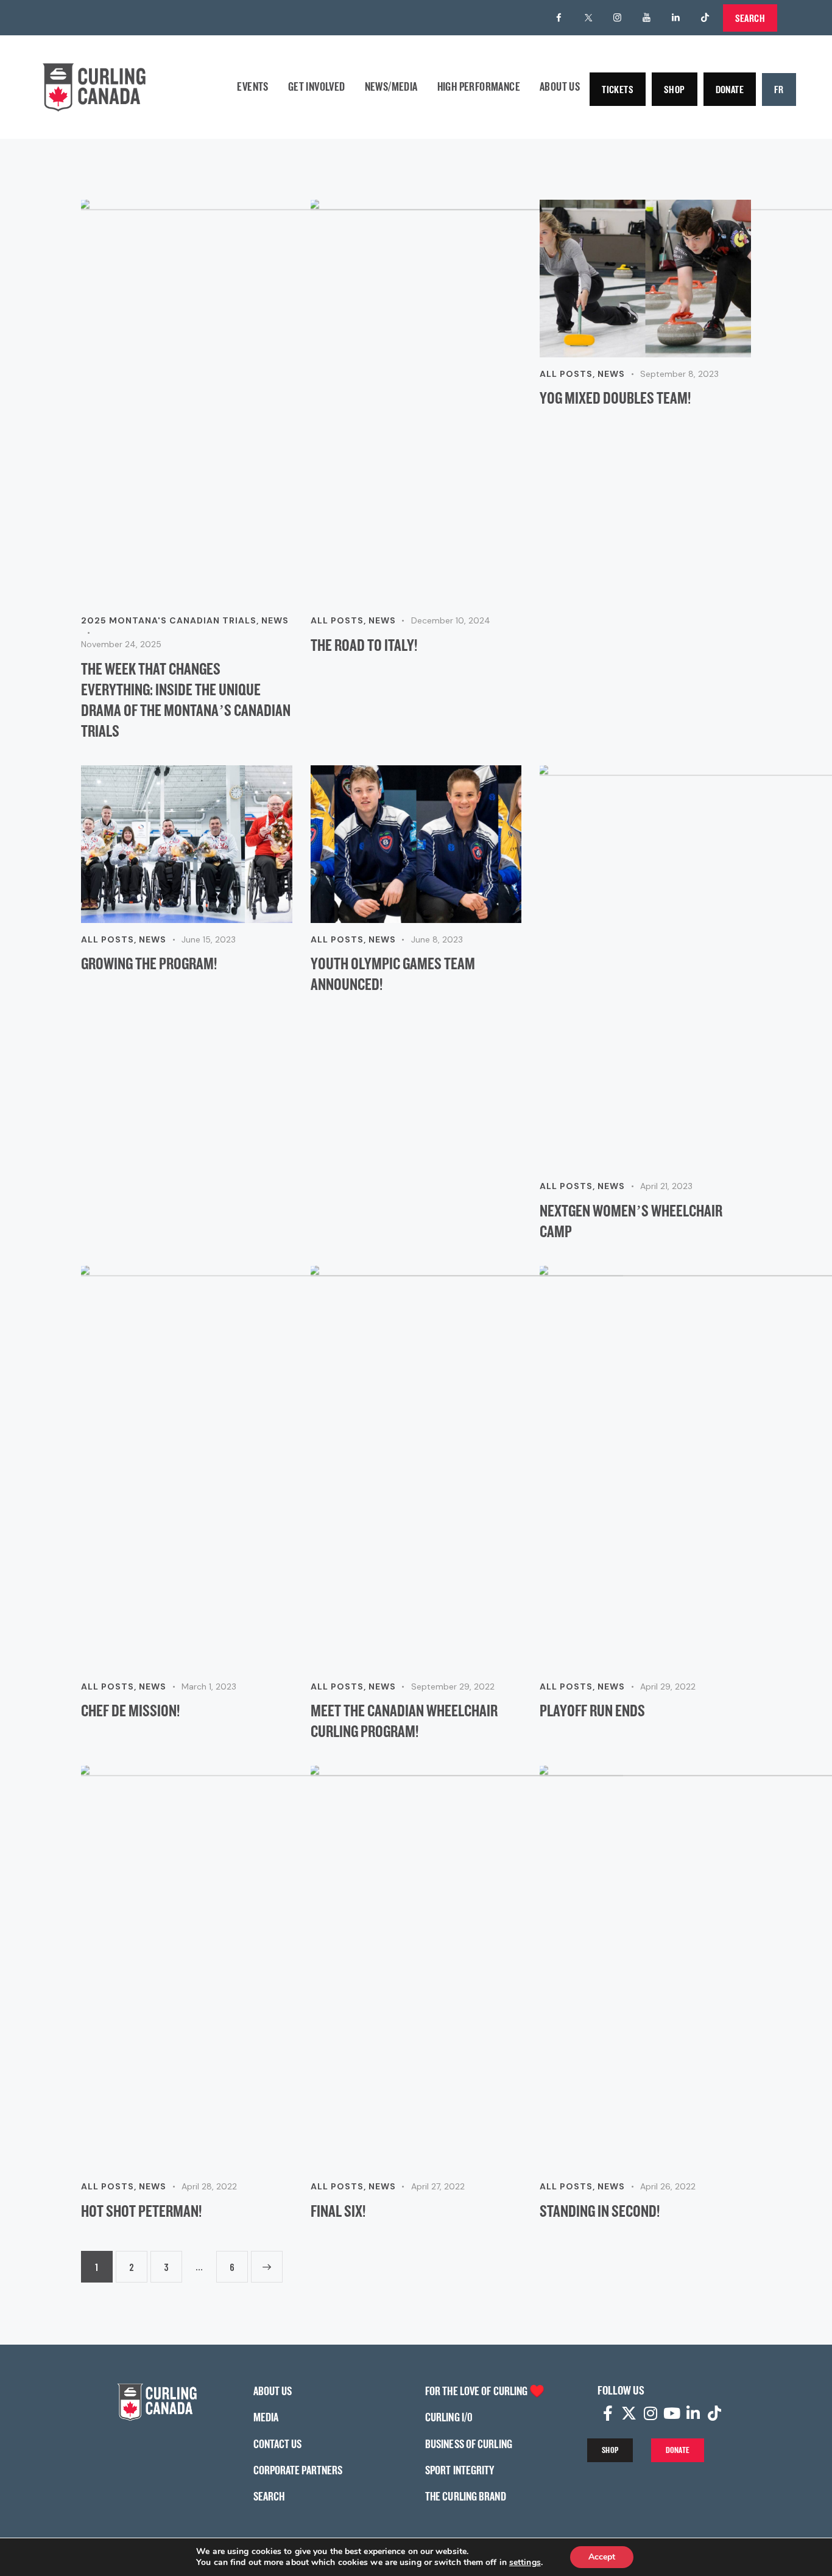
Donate (730, 89)
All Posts (337, 620)
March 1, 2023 (209, 1686)
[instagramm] (618, 18)
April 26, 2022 (668, 2186)
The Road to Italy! (364, 645)
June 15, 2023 (209, 939)
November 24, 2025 (121, 644)
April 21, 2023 (666, 1186)
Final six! (338, 2211)
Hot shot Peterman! (141, 2211)
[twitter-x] (588, 18)
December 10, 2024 (451, 620)
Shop (675, 89)
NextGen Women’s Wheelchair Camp (631, 1221)
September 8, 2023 (679, 374)
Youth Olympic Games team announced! (393, 974)
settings (525, 2563)
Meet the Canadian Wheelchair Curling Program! (404, 1721)
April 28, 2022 (209, 2186)
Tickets (618, 89)
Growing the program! (149, 963)
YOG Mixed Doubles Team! (615, 398)
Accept (602, 2557)
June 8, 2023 (437, 939)
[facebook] (559, 18)
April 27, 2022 (438, 2186)
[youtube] (647, 18)
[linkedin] (676, 18)
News (275, 620)
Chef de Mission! (130, 1710)
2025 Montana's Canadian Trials (169, 620)
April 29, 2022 (668, 1686)
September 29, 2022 (453, 1686)
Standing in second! (600, 2211)
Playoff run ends (592, 1710)
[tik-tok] (705, 18)
